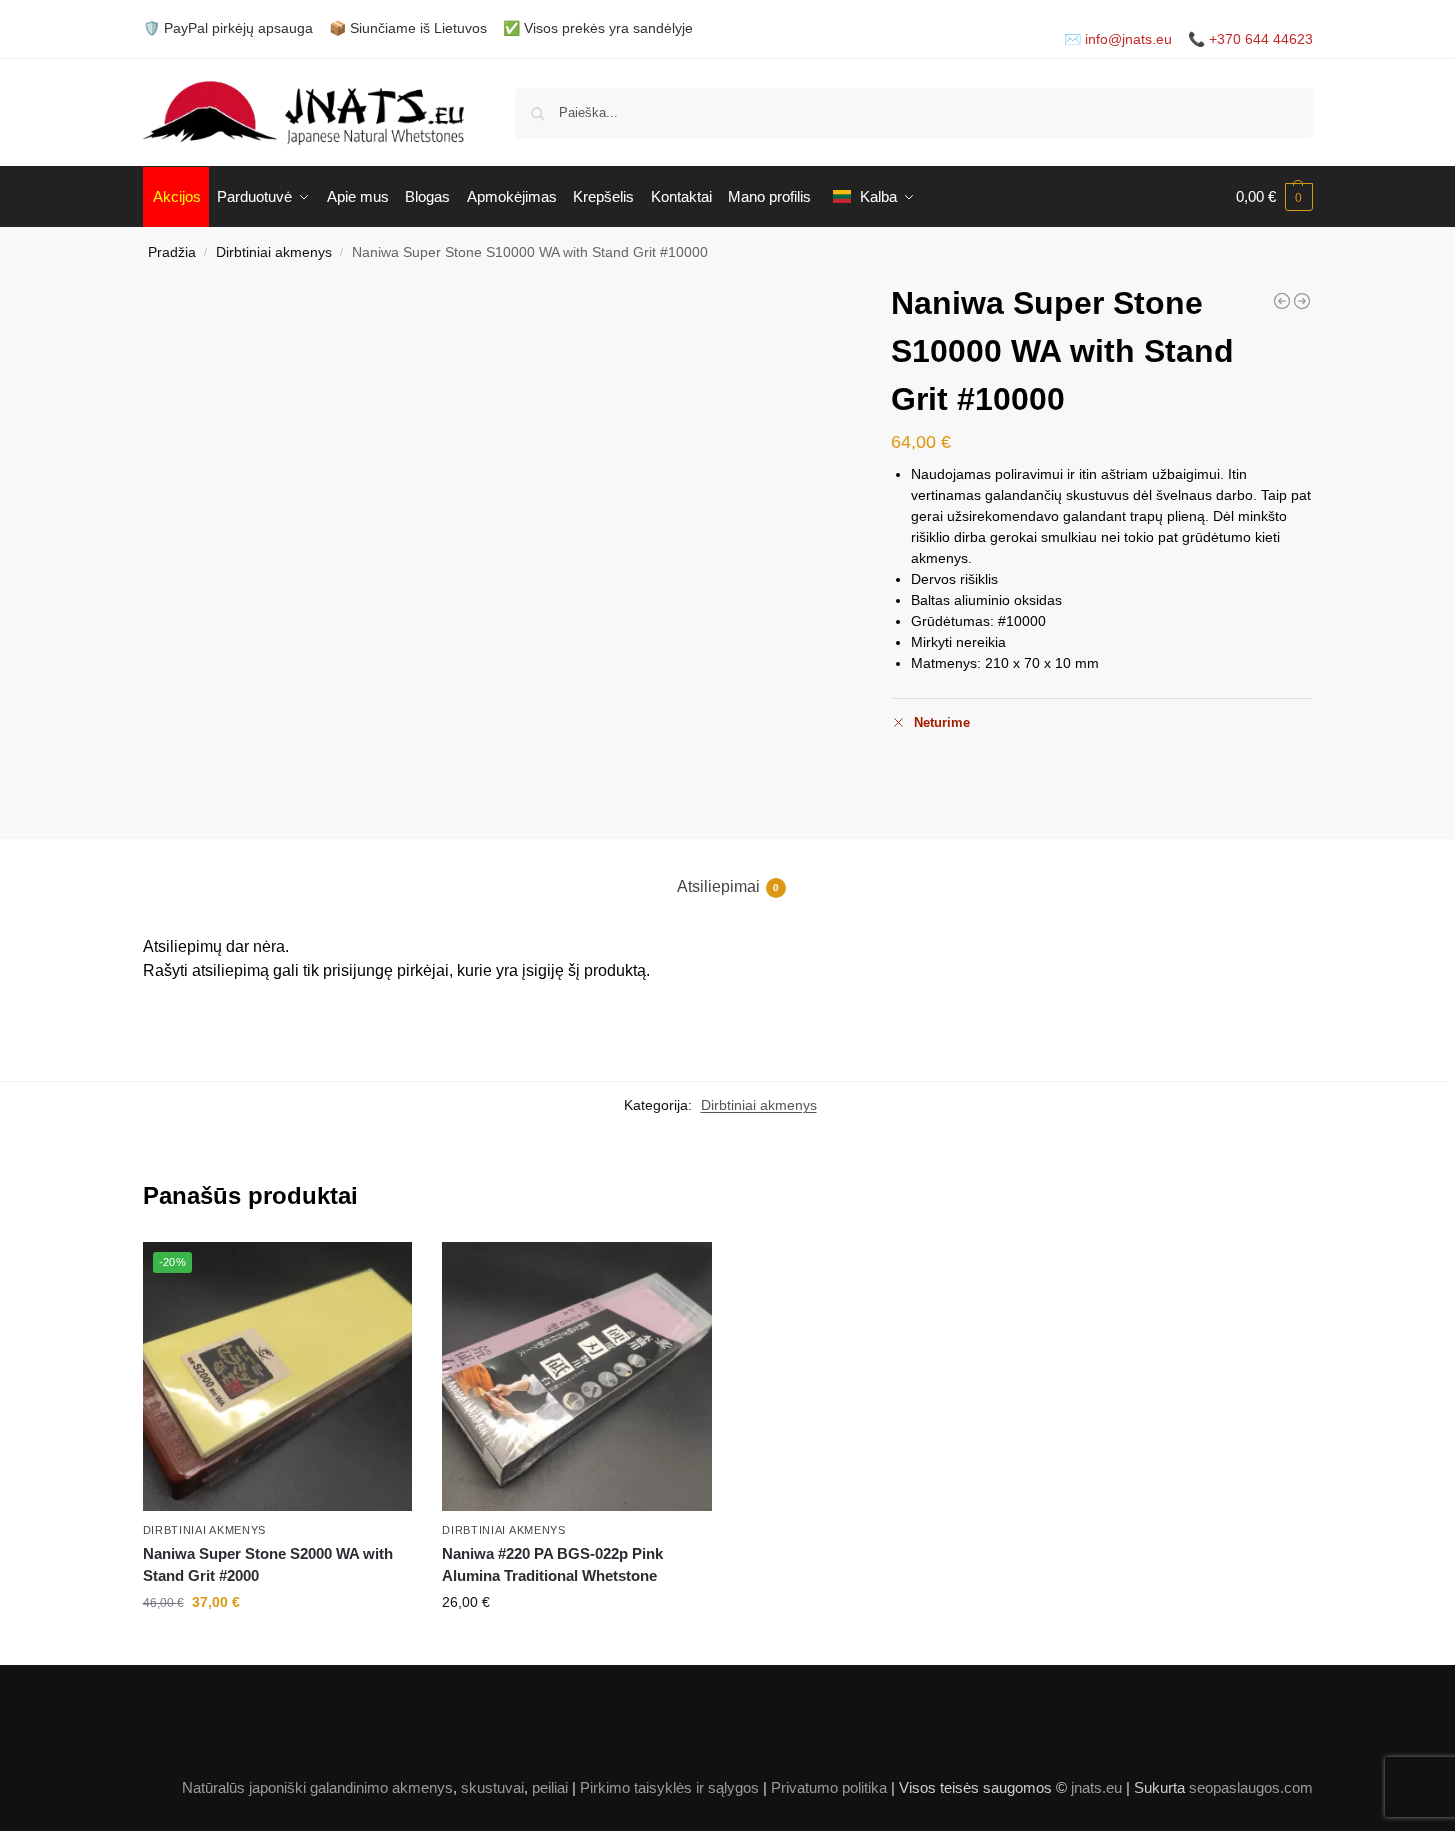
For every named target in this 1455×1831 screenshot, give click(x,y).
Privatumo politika (829, 1787)
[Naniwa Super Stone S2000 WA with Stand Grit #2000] (1282, 301)
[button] (1274, 197)
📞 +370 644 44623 (1250, 39)
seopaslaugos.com (1251, 1787)
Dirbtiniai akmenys (274, 252)
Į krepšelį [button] (277, 1645)
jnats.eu (1096, 1787)
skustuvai (492, 1787)
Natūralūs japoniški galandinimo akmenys (317, 1787)
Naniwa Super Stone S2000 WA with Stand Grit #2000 (268, 1565)
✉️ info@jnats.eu (1118, 39)
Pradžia (172, 252)
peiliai (550, 1787)
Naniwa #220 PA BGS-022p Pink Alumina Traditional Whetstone (552, 1565)
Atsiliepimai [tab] (728, 886)
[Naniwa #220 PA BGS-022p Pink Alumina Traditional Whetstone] (1302, 301)
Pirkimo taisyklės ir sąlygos (669, 1787)
